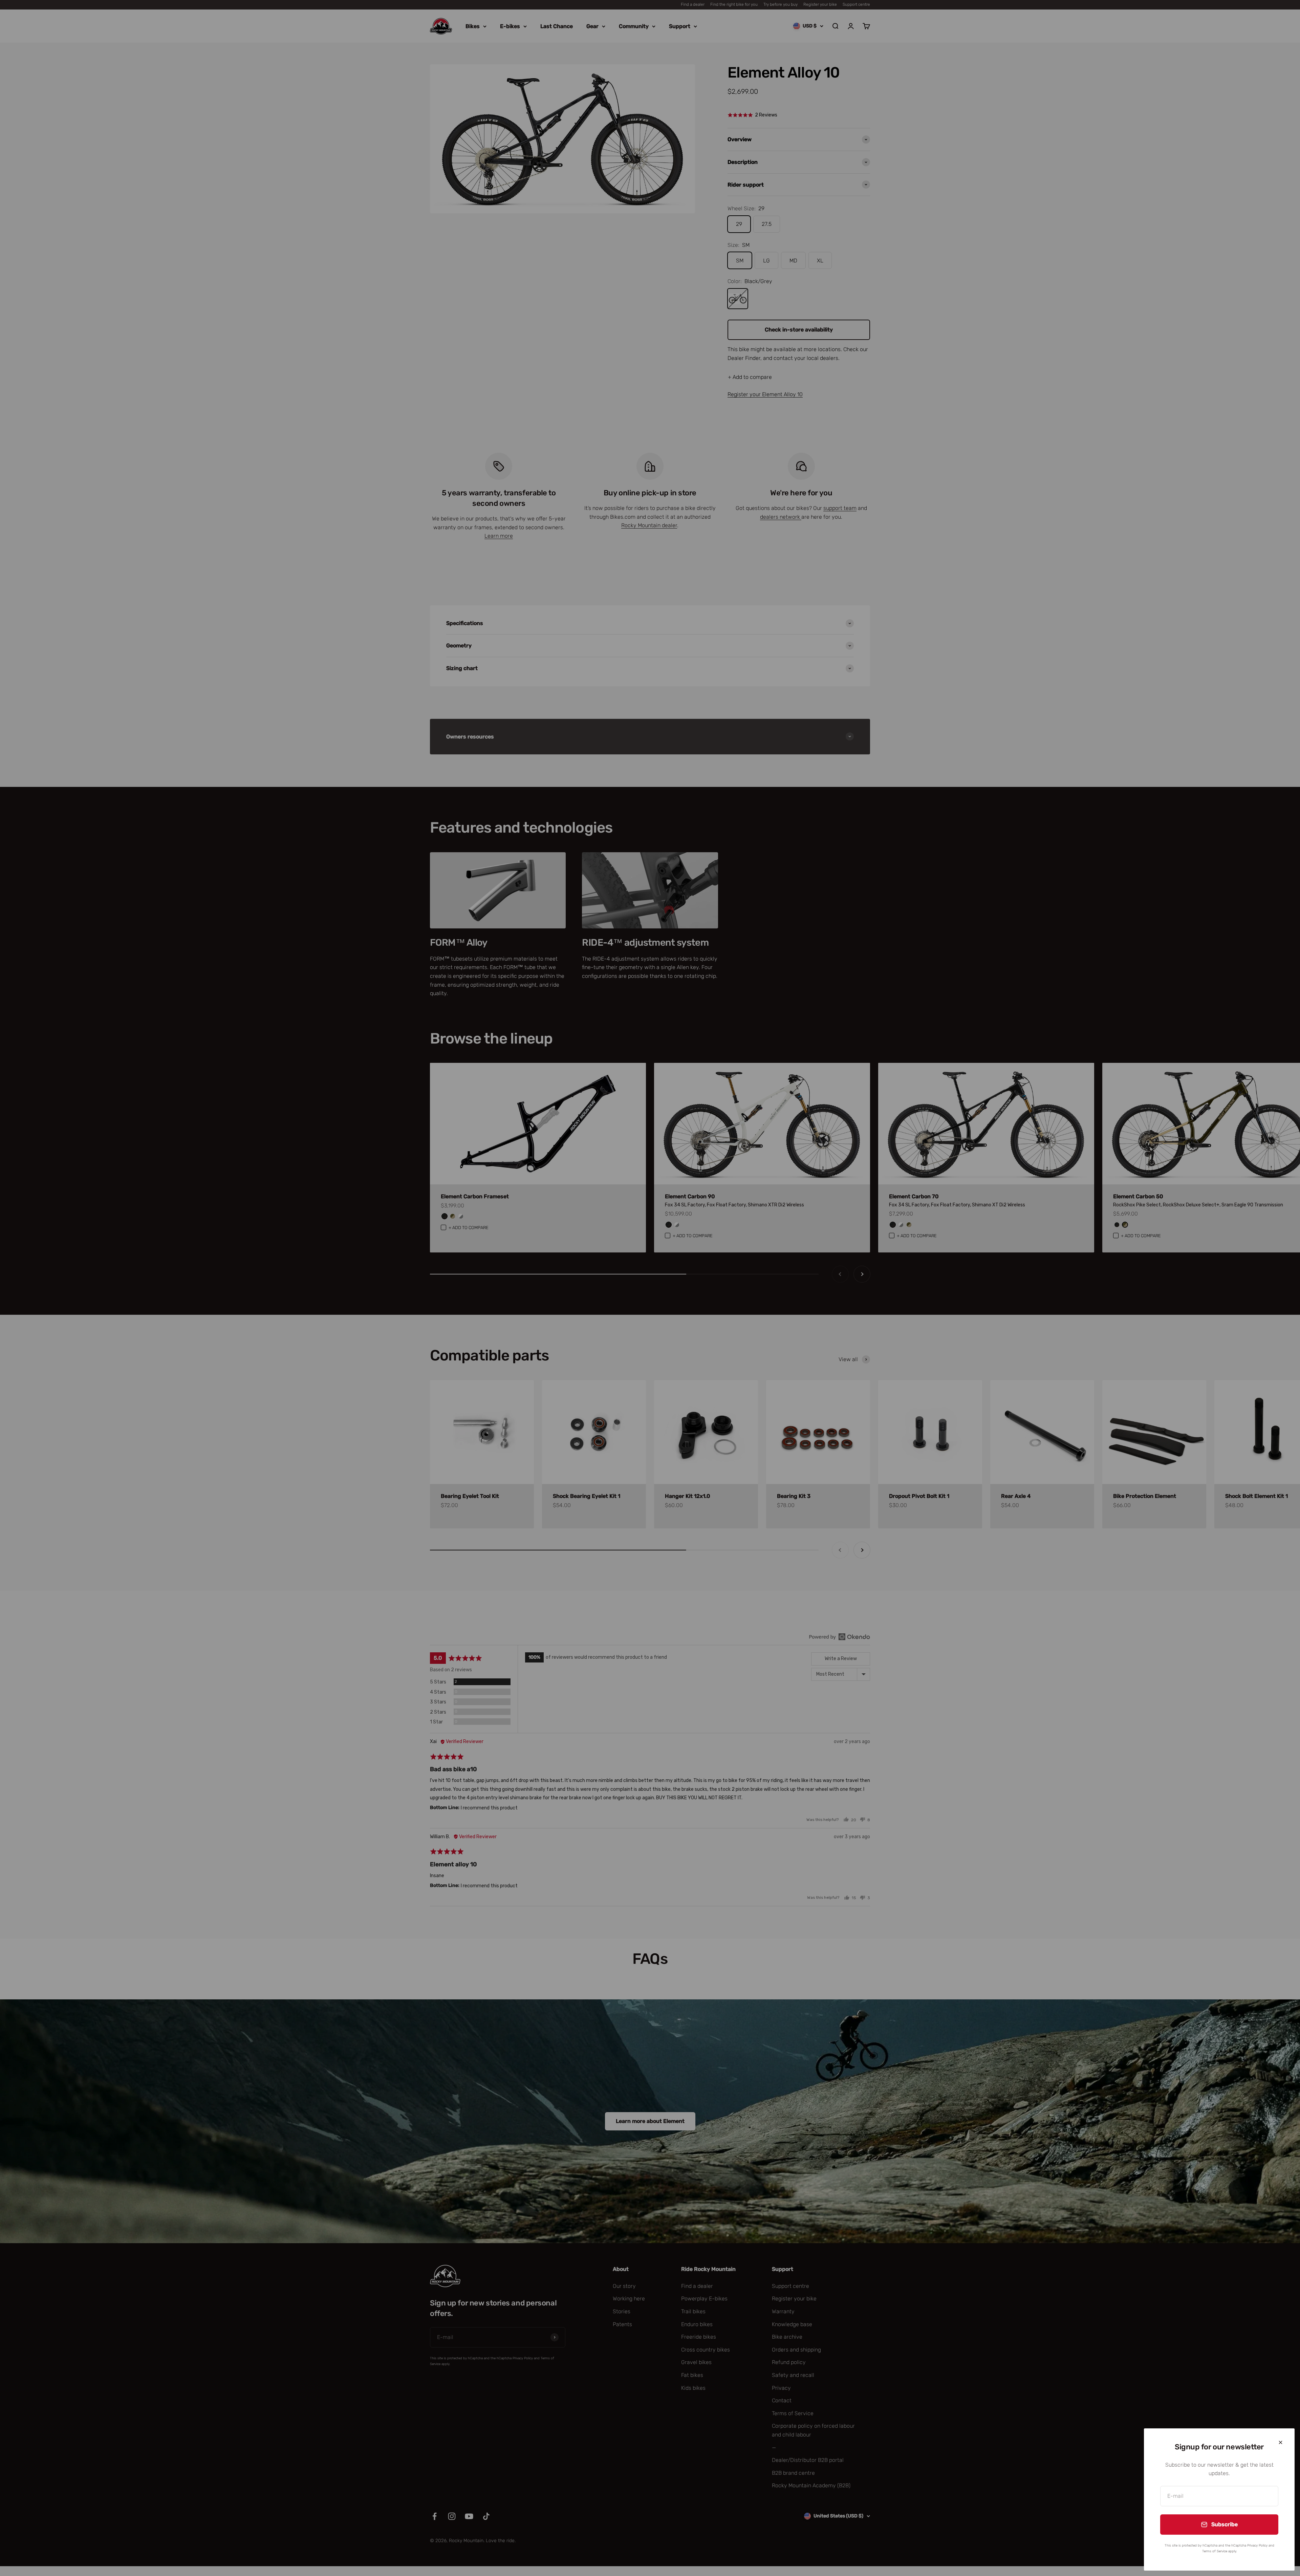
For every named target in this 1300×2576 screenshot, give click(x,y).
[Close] (1281, 2442)
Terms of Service (1215, 2551)
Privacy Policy (1257, 2546)
